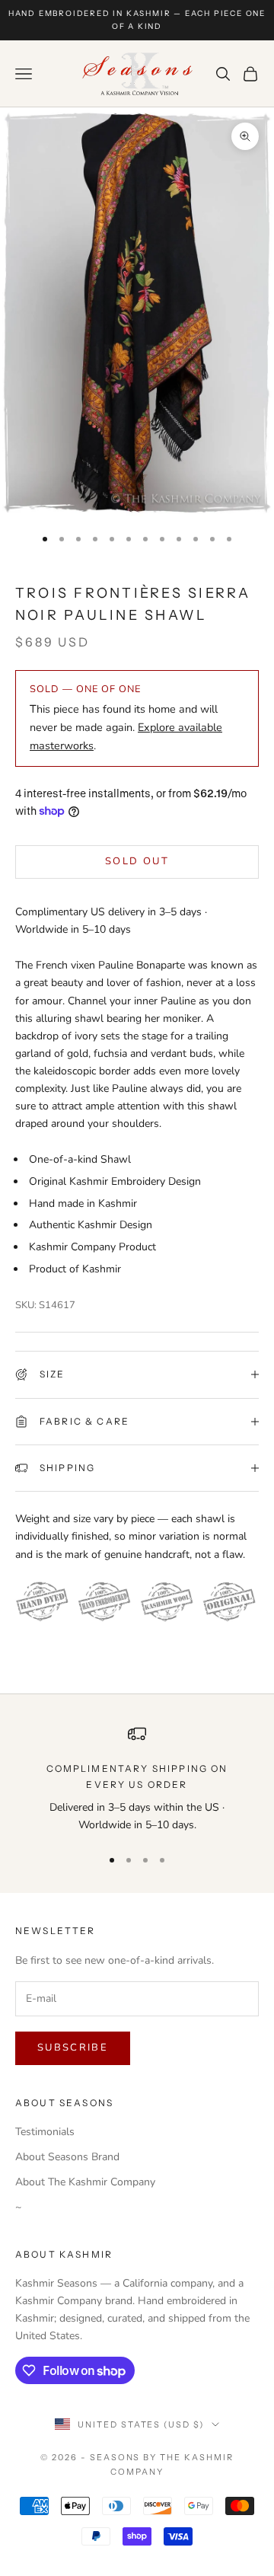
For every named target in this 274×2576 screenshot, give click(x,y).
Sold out (137, 861)
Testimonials (45, 2132)
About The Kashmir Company (85, 2182)
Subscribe (73, 2048)
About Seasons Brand (67, 2157)
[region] (137, 1779)
